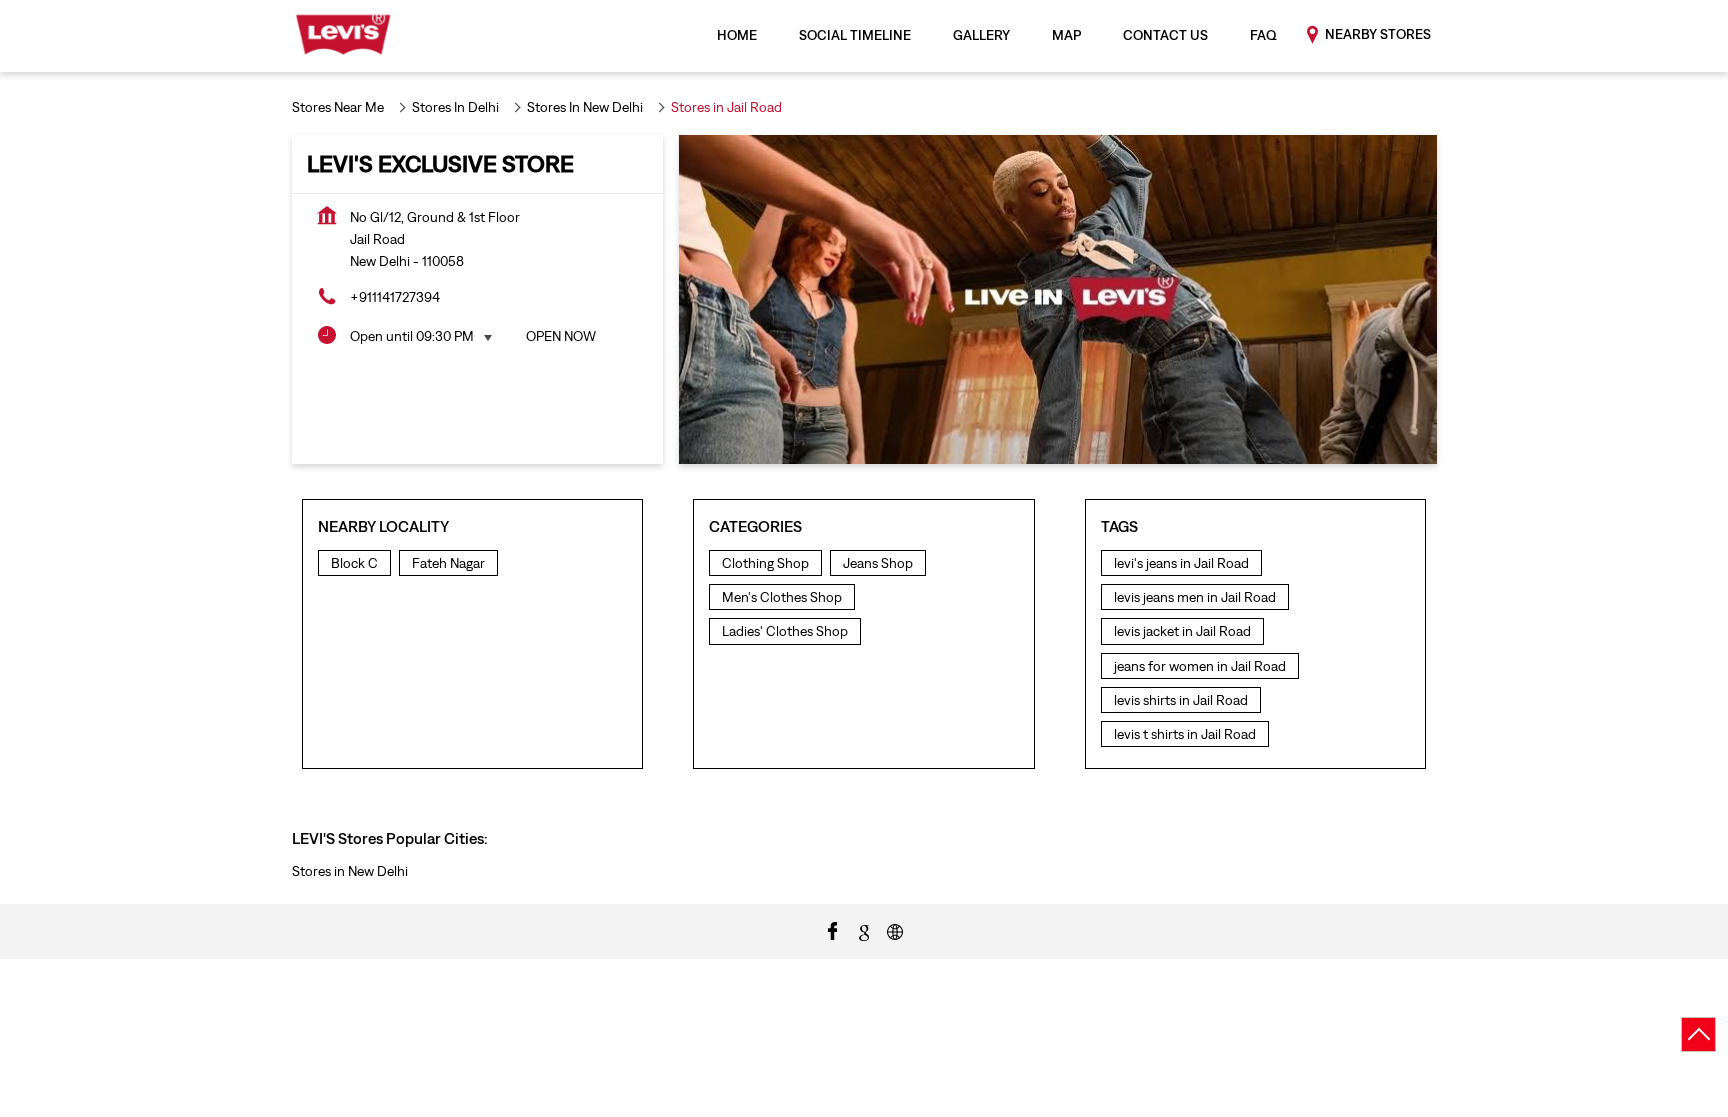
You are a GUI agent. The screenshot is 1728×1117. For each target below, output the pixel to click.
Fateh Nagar (448, 563)
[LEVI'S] (343, 36)
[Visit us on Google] (864, 930)
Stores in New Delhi (350, 871)
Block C (354, 563)
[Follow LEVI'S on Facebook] (833, 930)
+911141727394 (395, 297)
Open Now (561, 336)
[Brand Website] (895, 930)
